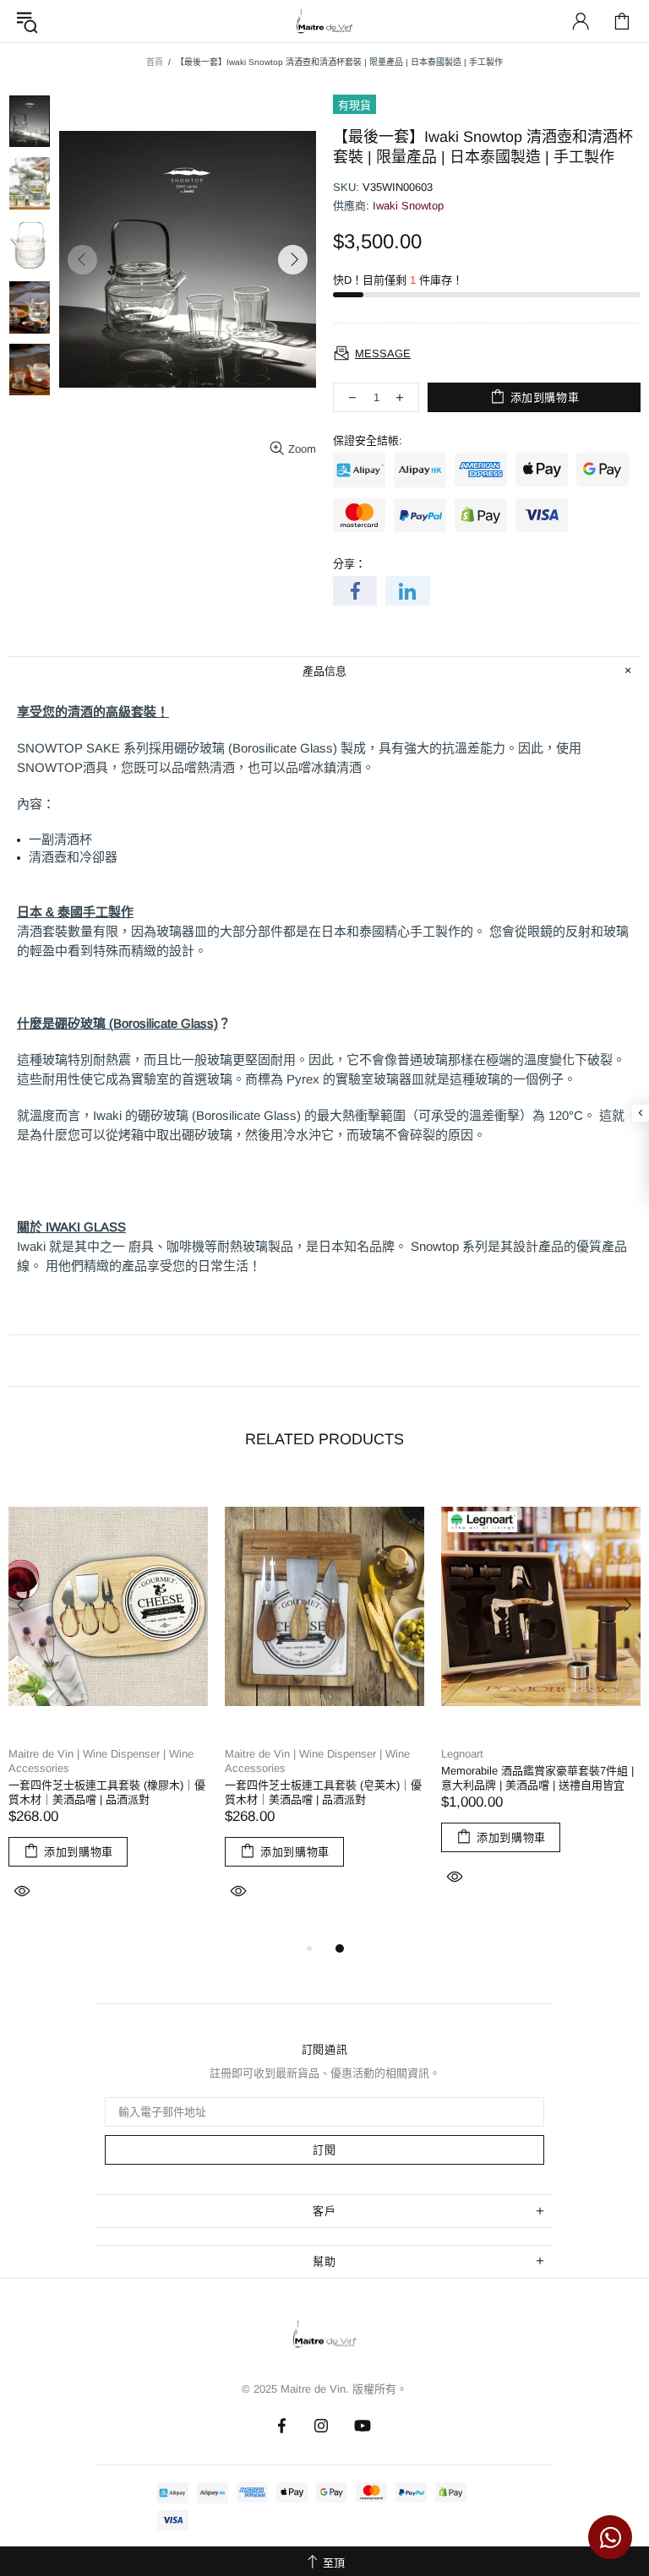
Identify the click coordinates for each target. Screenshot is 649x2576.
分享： (349, 564)
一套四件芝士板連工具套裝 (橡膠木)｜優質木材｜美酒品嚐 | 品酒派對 (107, 1792)
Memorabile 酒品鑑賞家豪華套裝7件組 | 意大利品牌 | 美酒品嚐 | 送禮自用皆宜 (537, 1778)
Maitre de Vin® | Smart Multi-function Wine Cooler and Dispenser (324, 2339)
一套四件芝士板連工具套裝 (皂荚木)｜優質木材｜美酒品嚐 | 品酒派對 (323, 1792)
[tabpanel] (108, 1709)
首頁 (155, 62)
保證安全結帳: (368, 440)
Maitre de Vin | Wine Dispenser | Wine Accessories (101, 1761)
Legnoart (462, 1754)
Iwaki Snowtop (408, 206)
